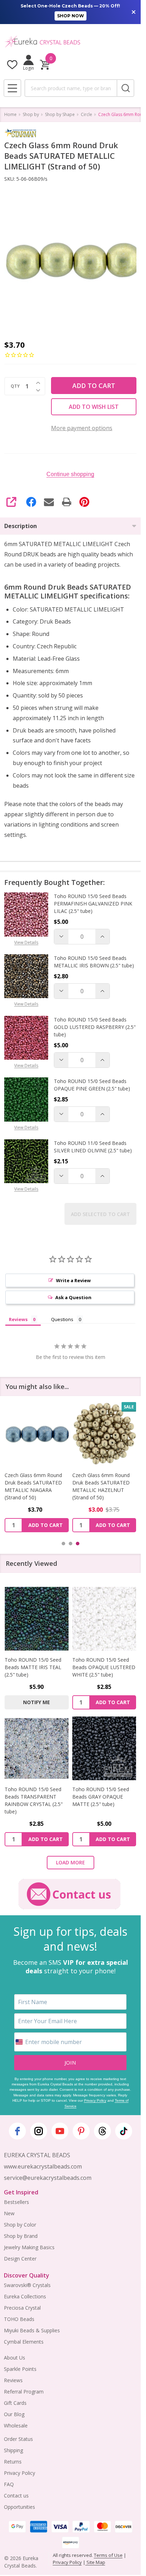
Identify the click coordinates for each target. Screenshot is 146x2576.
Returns (13, 2462)
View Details (26, 942)
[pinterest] (81, 2131)
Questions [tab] (62, 1319)
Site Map (95, 2562)
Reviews (13, 2380)
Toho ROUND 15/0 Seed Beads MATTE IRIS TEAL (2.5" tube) (33, 1667)
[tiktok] (124, 2131)
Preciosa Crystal (22, 2308)
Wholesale (16, 2426)
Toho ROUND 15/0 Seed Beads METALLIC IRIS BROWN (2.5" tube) (94, 962)
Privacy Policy (95, 2100)
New (9, 2213)
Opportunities (19, 2507)
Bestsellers (16, 2202)
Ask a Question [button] (73, 1297)
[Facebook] (31, 502)
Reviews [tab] (18, 1319)
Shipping (13, 2450)
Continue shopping (70, 474)
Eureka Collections (25, 2296)
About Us (15, 2358)
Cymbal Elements (24, 2342)
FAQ (9, 2484)
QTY (15, 386)
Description (21, 526)
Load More (71, 1862)
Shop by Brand (21, 2236)
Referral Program (24, 2392)
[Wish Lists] (12, 65)
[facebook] (17, 2131)
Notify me (36, 1702)
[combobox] (71, 88)
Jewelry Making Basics (29, 2247)
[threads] (102, 2131)
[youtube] (60, 2131)
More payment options (82, 428)
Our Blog (14, 2414)
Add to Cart (94, 386)
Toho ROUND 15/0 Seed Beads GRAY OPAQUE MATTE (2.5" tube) (101, 1797)
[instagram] (39, 2131)
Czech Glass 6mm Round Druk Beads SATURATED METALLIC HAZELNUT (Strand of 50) (101, 1486)
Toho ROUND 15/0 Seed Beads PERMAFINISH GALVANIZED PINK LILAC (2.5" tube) (93, 904)
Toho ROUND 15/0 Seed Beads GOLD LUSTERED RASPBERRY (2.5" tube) (95, 1027)
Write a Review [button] (73, 1280)
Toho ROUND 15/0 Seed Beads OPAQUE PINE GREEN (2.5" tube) (92, 1085)
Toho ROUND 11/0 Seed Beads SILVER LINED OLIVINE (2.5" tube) (93, 1147)
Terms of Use (108, 2555)
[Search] (125, 88)
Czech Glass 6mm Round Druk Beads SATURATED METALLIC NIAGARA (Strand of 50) (33, 1486)
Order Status (18, 2439)
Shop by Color (20, 2225)
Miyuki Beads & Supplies (32, 2330)
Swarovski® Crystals (27, 2285)
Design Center (20, 2259)
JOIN (70, 2062)
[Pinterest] (84, 502)
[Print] (67, 502)
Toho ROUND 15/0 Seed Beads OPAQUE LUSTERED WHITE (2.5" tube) (104, 1667)
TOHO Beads (19, 2319)
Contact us (16, 2496)
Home (10, 114)
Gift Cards (15, 2403)
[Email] (49, 502)
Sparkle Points (20, 2369)
